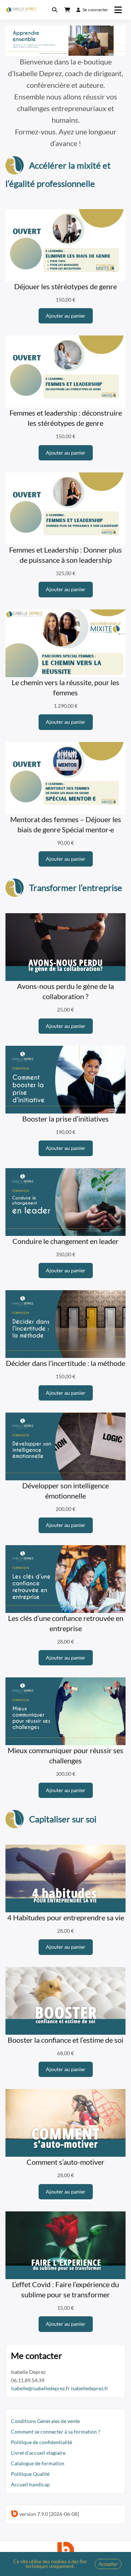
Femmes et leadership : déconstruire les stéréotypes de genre (66, 418)
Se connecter (96, 10)
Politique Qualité (31, 2474)
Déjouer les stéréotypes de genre (65, 286)
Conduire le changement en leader (65, 1241)
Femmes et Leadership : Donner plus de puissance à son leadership (65, 555)
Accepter (108, 2564)
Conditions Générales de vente (45, 2421)
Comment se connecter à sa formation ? (55, 2432)
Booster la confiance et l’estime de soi (65, 2040)
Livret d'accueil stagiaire (38, 2453)
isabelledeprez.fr (90, 2388)
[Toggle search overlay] (55, 10)
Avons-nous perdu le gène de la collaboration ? (65, 991)
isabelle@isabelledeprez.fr (40, 2388)
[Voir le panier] (67, 10)
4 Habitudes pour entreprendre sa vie (66, 1917)
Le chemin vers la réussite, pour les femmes (65, 687)
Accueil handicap (30, 2484)
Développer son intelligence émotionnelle (65, 1491)
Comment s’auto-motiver (65, 2162)
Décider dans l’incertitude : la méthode (65, 1363)
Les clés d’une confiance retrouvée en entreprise (66, 1623)
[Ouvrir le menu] (118, 10)
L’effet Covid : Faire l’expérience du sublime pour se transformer (65, 2289)
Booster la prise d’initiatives (65, 1119)
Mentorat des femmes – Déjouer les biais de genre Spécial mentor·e (66, 824)
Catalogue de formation (38, 2463)
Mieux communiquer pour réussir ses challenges (65, 1755)
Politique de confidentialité (41, 2442)
